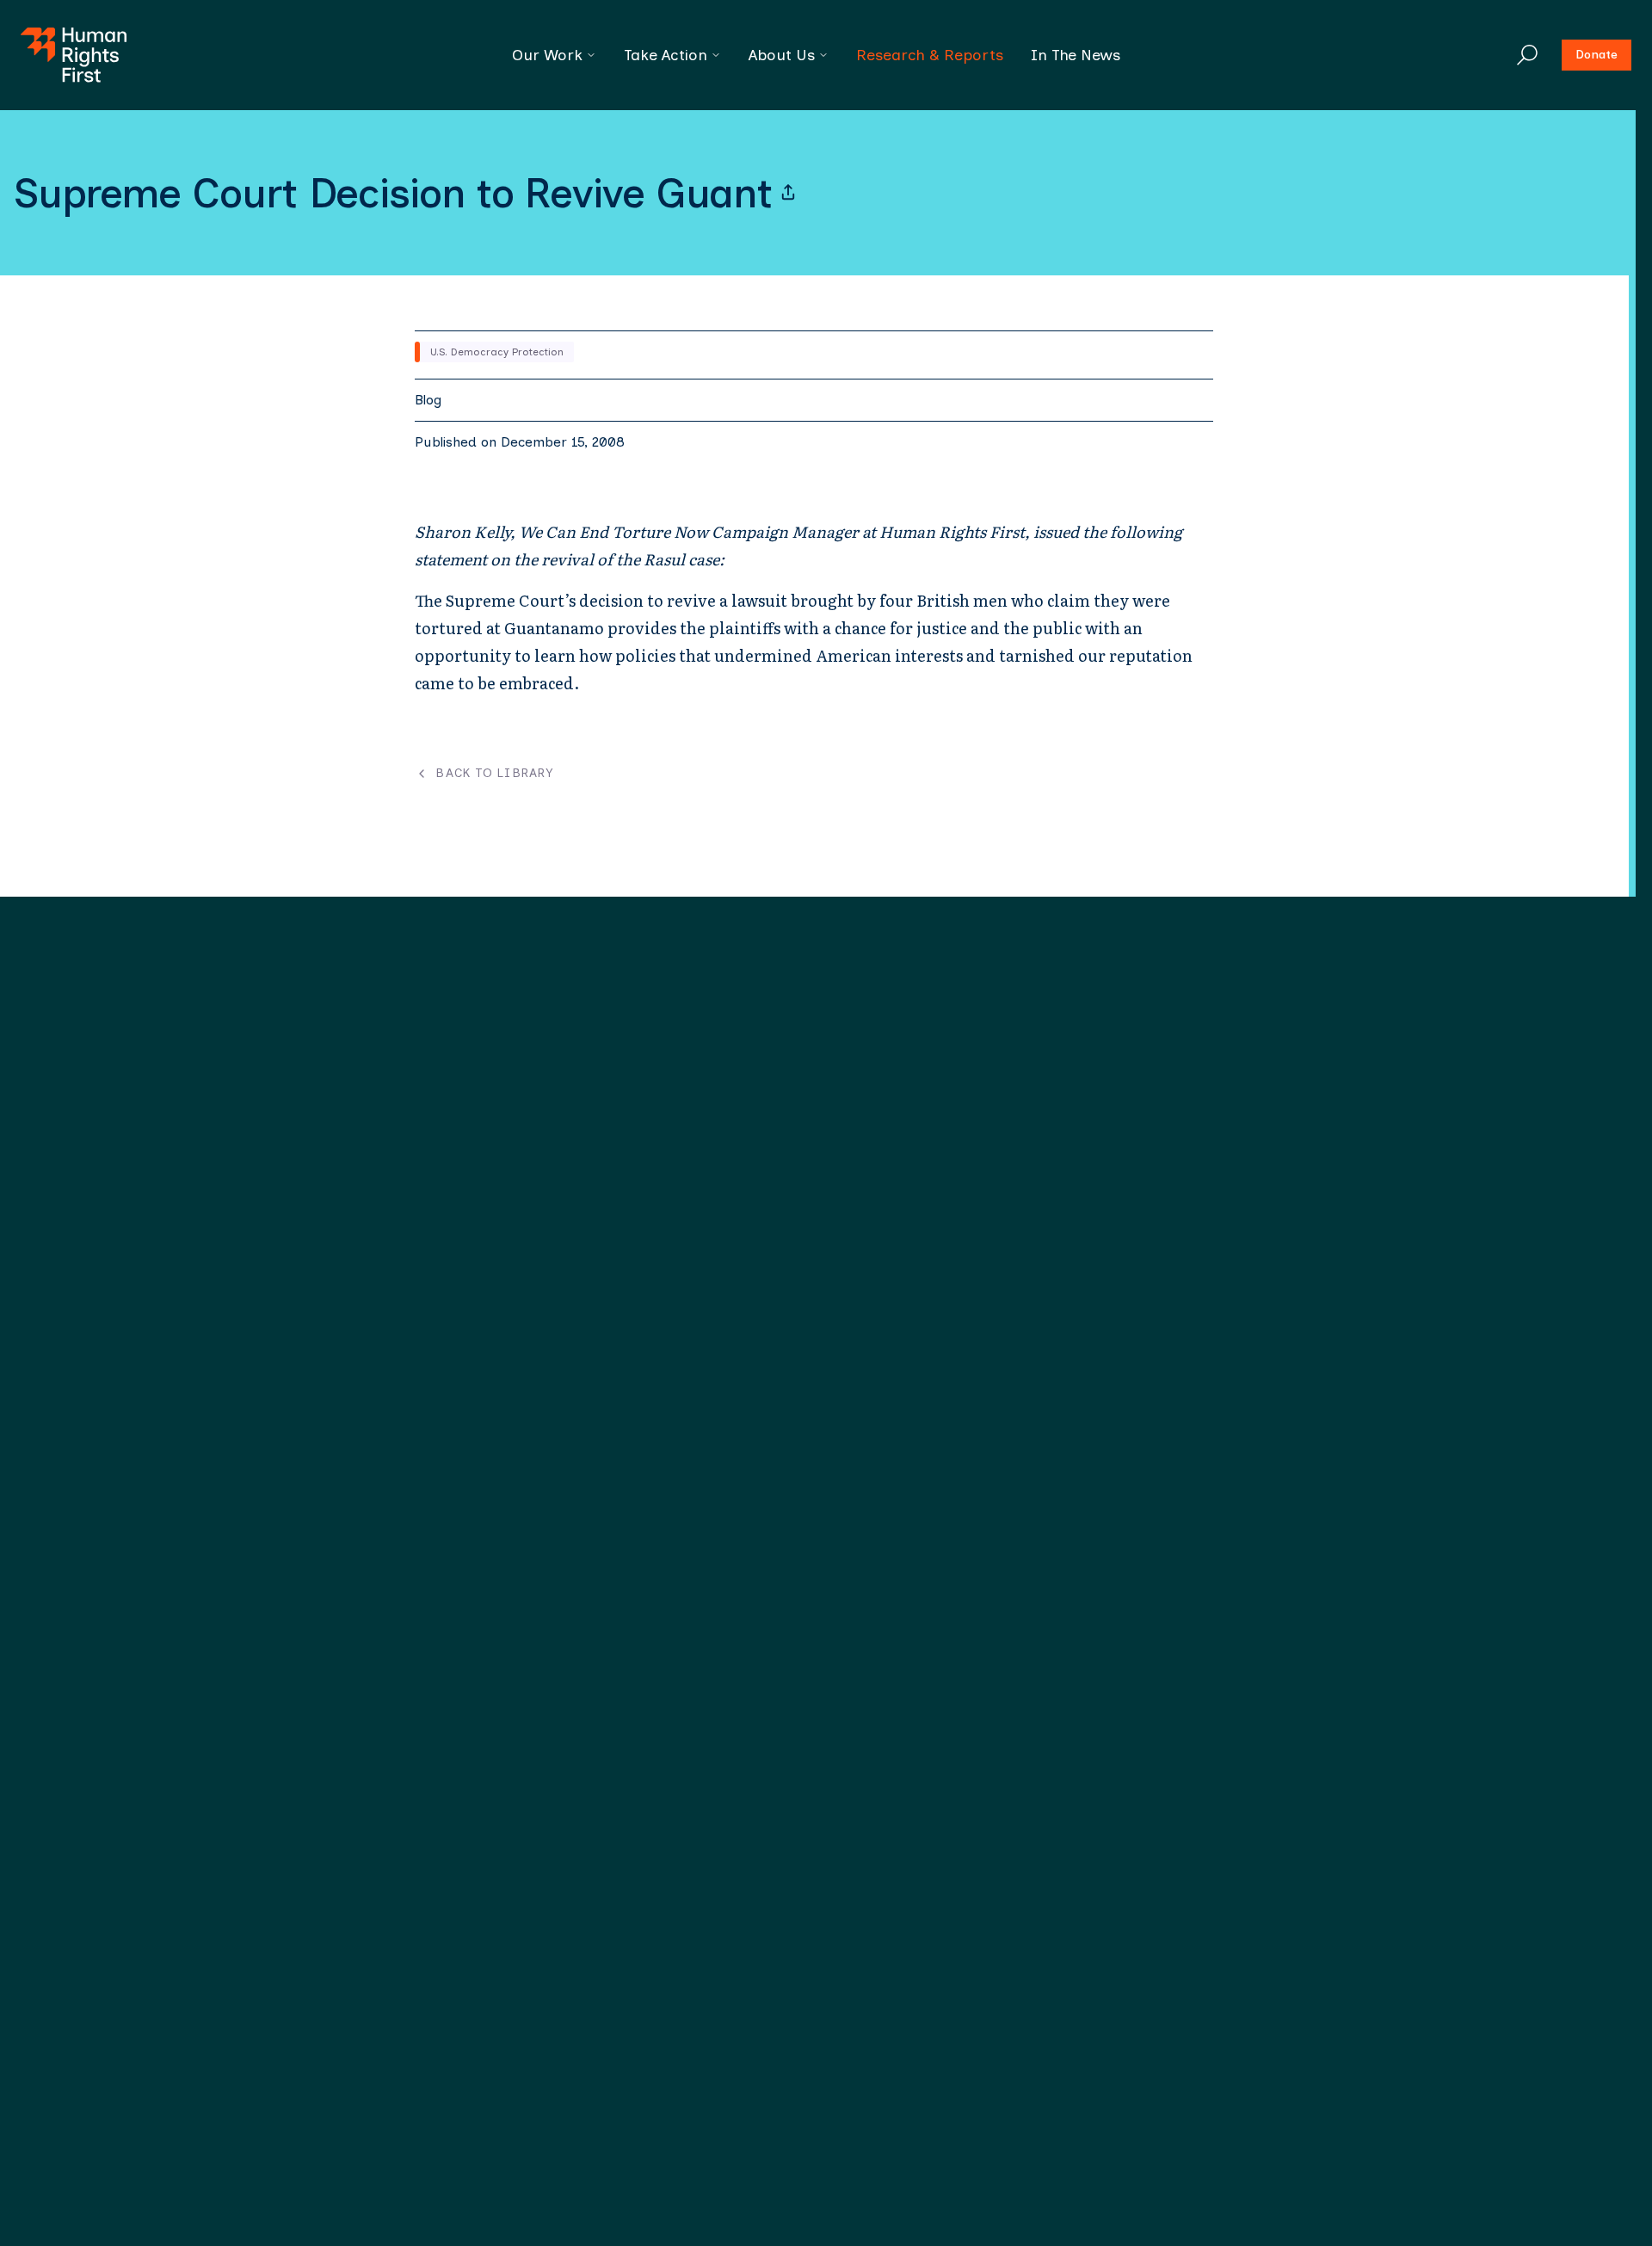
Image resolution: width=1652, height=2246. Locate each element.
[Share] (788, 193)
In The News (1076, 55)
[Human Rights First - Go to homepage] (74, 55)
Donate (1597, 55)
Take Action (666, 55)
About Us (782, 55)
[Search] (1527, 55)
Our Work (547, 55)
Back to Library (494, 774)
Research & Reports (930, 55)
